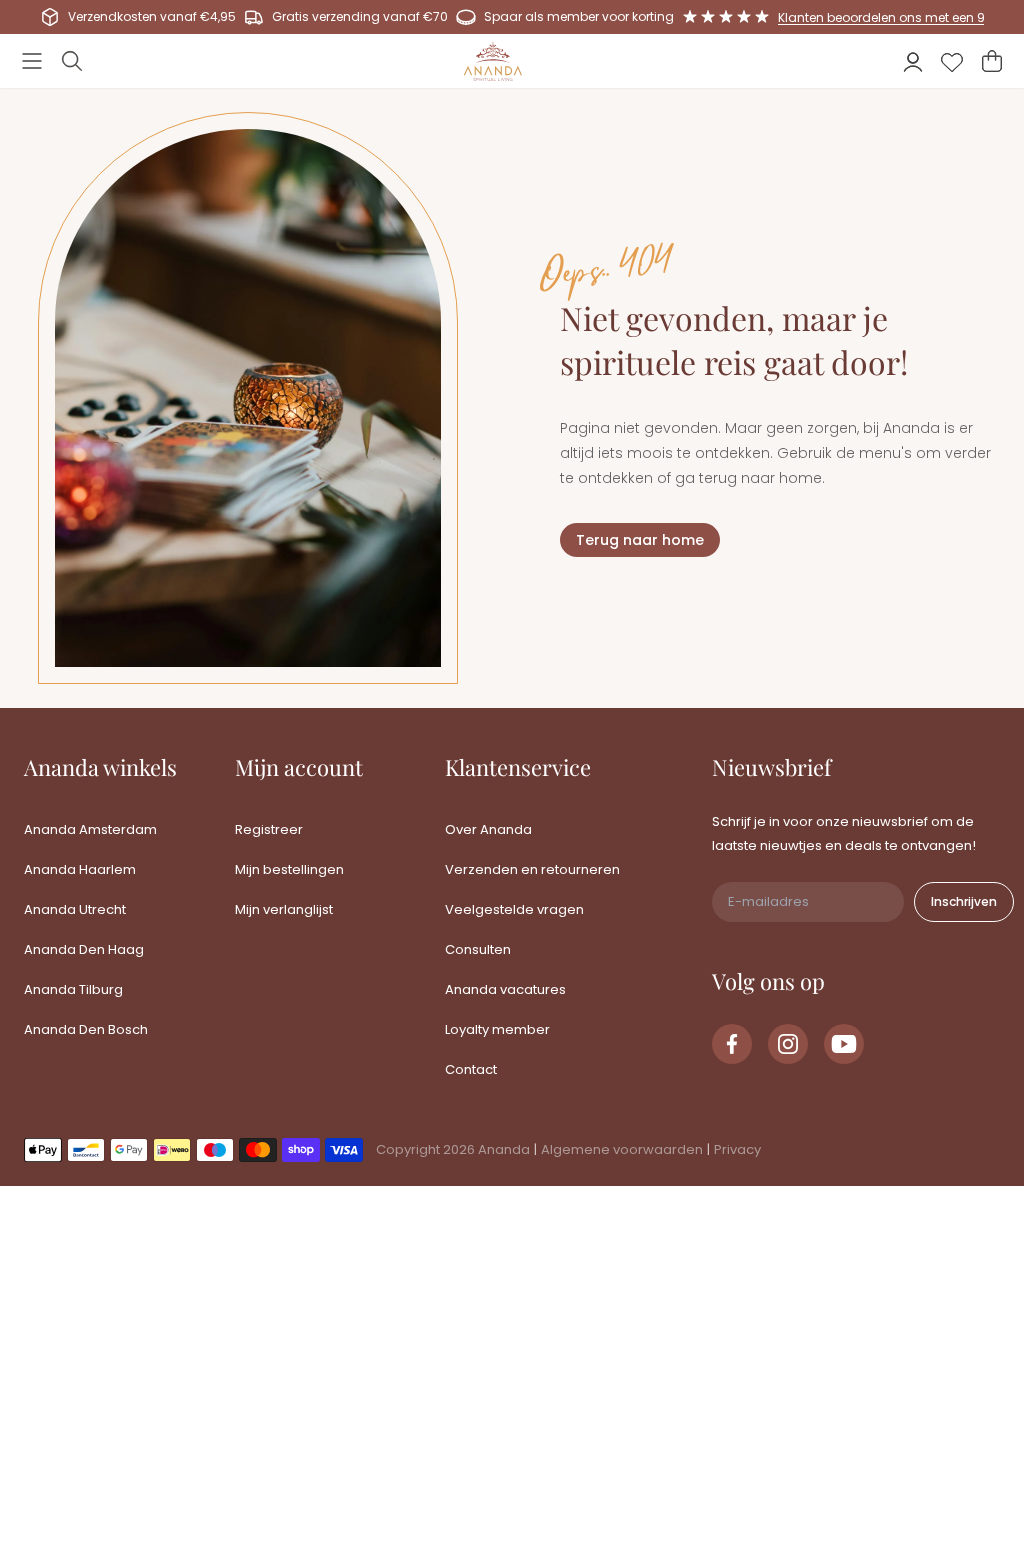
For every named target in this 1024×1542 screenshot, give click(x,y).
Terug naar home (640, 540)
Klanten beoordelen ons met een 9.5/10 (896, 17)
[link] (732, 1044)
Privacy (737, 1149)
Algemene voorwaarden (622, 1149)
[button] (32, 61)
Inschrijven (964, 901)
